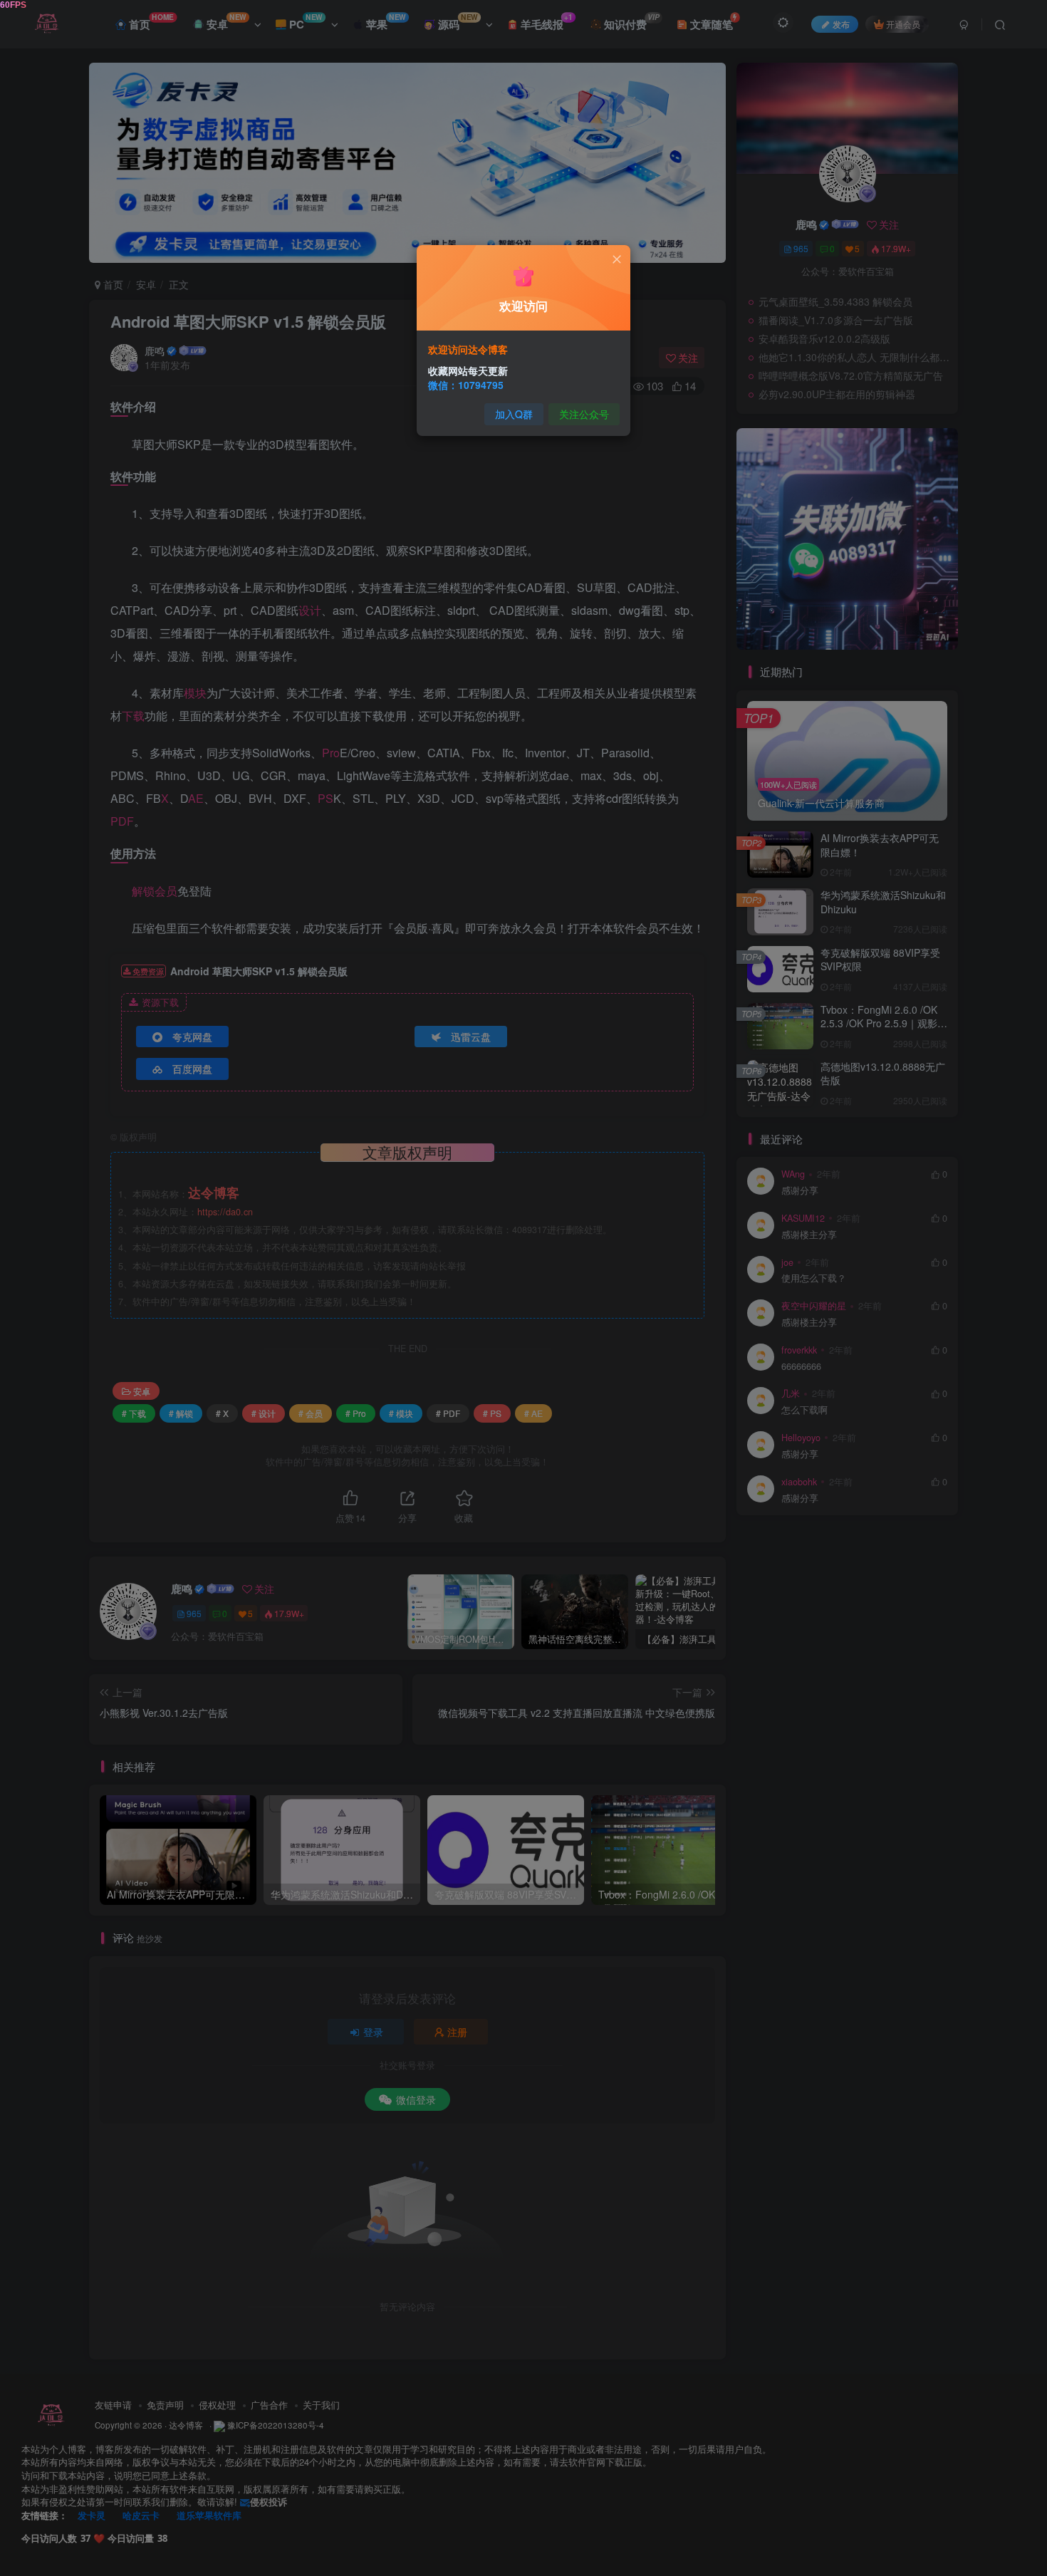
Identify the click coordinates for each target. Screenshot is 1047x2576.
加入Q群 (514, 414)
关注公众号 (584, 414)
